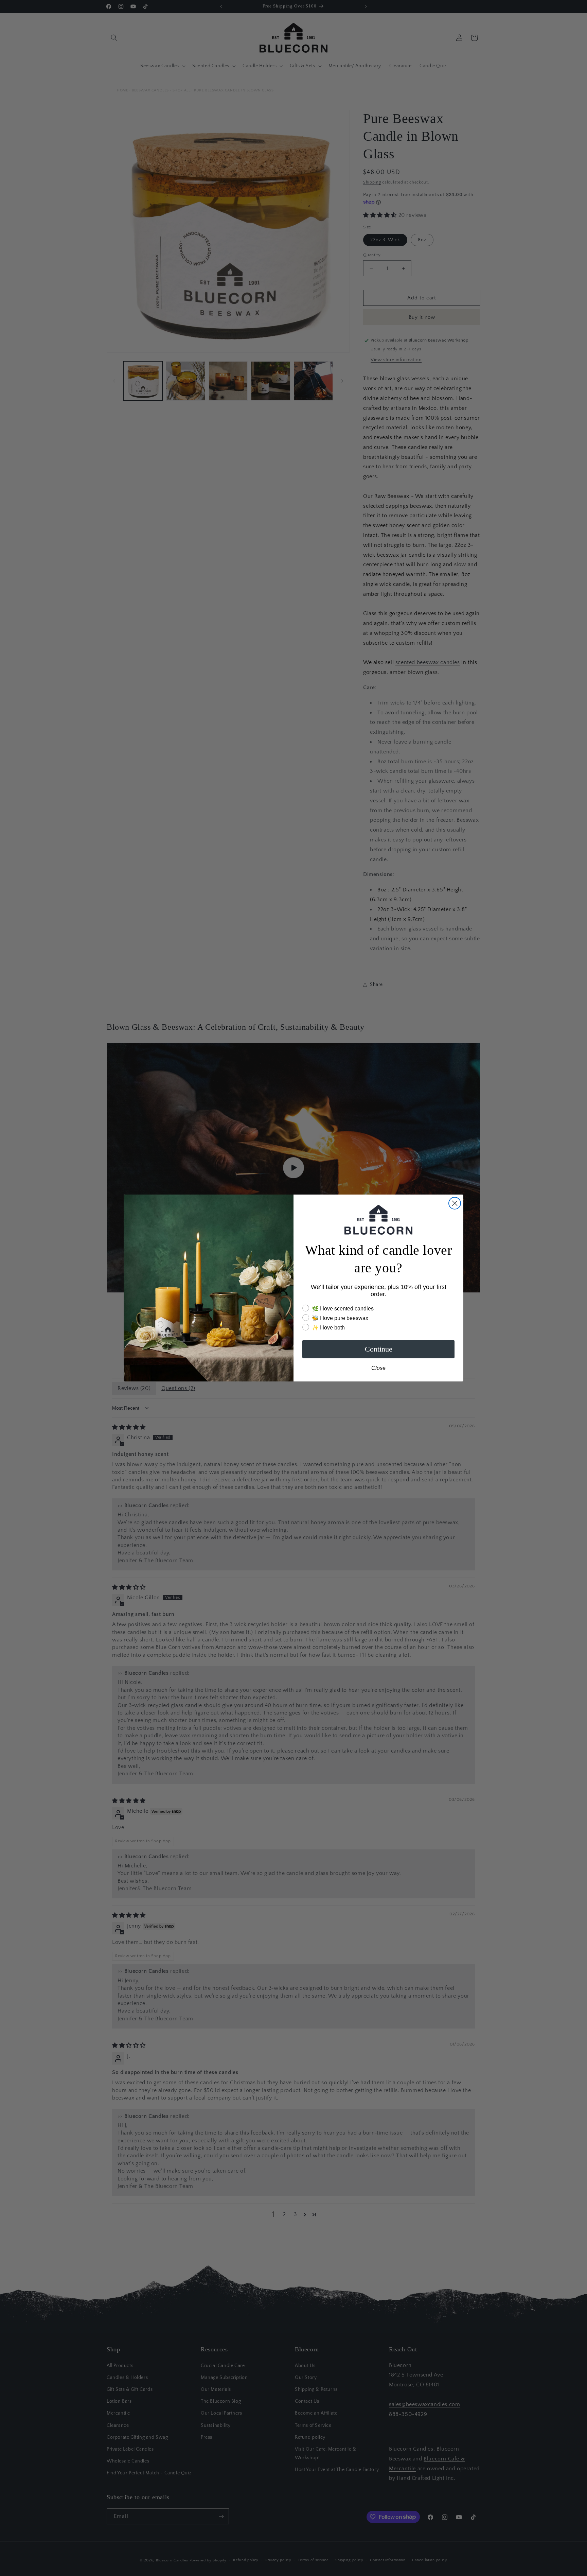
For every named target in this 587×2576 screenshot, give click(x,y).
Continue (379, 1349)
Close (378, 1368)
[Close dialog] (455, 1203)
